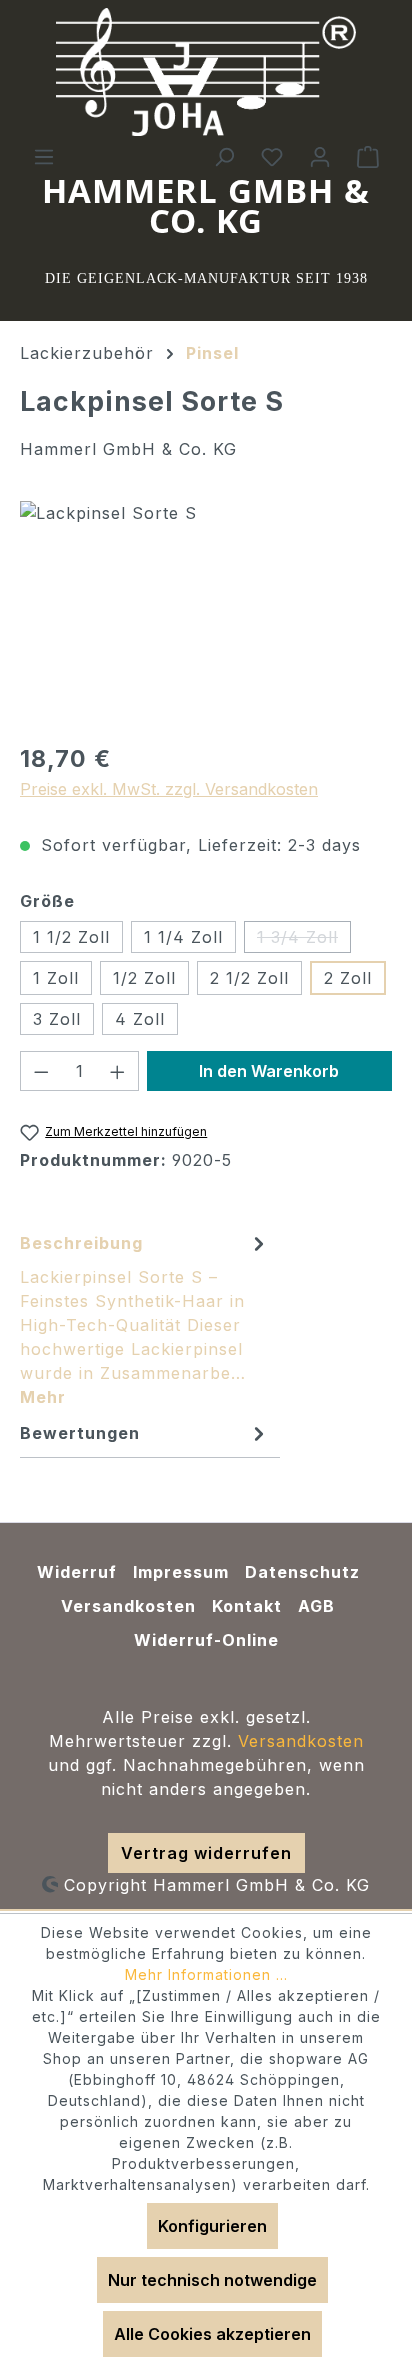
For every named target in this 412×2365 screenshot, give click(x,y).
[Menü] (44, 156)
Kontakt (247, 1606)
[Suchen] (224, 156)
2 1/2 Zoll (249, 978)
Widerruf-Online (206, 1640)
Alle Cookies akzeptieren (212, 2334)
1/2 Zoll (144, 978)
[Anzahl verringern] (41, 1071)
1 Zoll (56, 978)
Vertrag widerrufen (206, 1853)
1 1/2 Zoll (71, 937)
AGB (316, 1606)
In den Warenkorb (269, 1071)
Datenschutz (302, 1572)
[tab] (145, 1319)
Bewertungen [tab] (80, 1433)
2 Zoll (348, 978)
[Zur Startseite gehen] (206, 72)
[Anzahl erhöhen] (118, 1071)
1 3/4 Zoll (304, 940)
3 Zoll (57, 1019)
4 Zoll (140, 1019)
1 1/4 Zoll (183, 937)
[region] (206, 613)
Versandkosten (128, 1606)
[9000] (206, 613)
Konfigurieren (212, 2226)
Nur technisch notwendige (212, 2280)
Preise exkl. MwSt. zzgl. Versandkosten (169, 789)
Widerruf (77, 1572)
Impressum (181, 1572)
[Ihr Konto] (320, 156)
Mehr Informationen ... (206, 1974)
